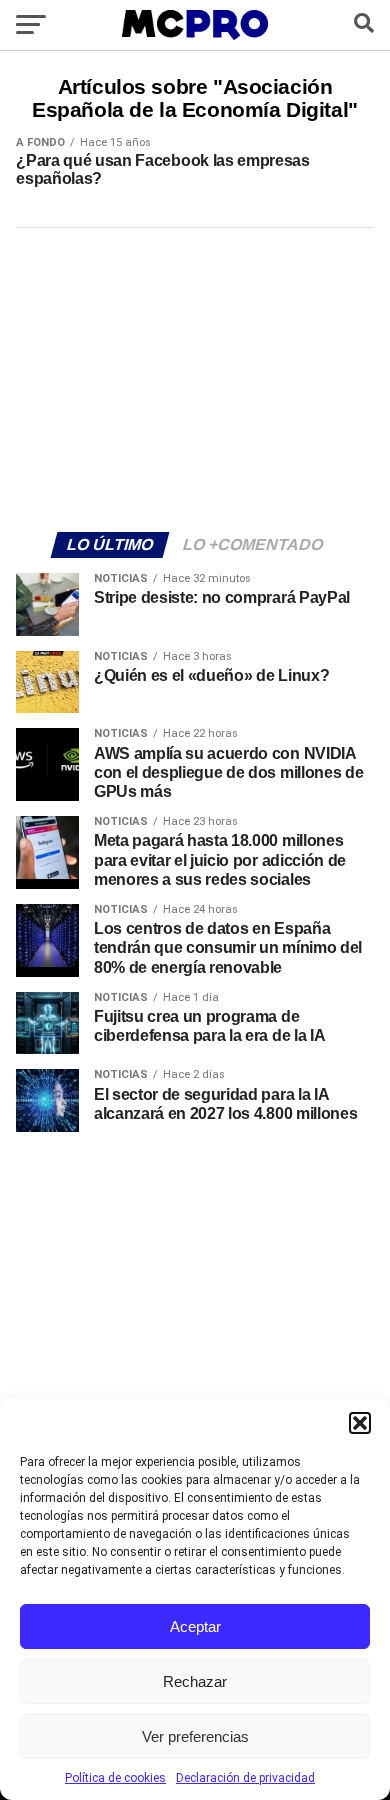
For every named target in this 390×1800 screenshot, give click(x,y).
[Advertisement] (195, 377)
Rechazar (195, 1681)
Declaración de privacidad (245, 1778)
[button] (360, 1423)
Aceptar (195, 1626)
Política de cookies (115, 1778)
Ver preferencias (195, 1736)
